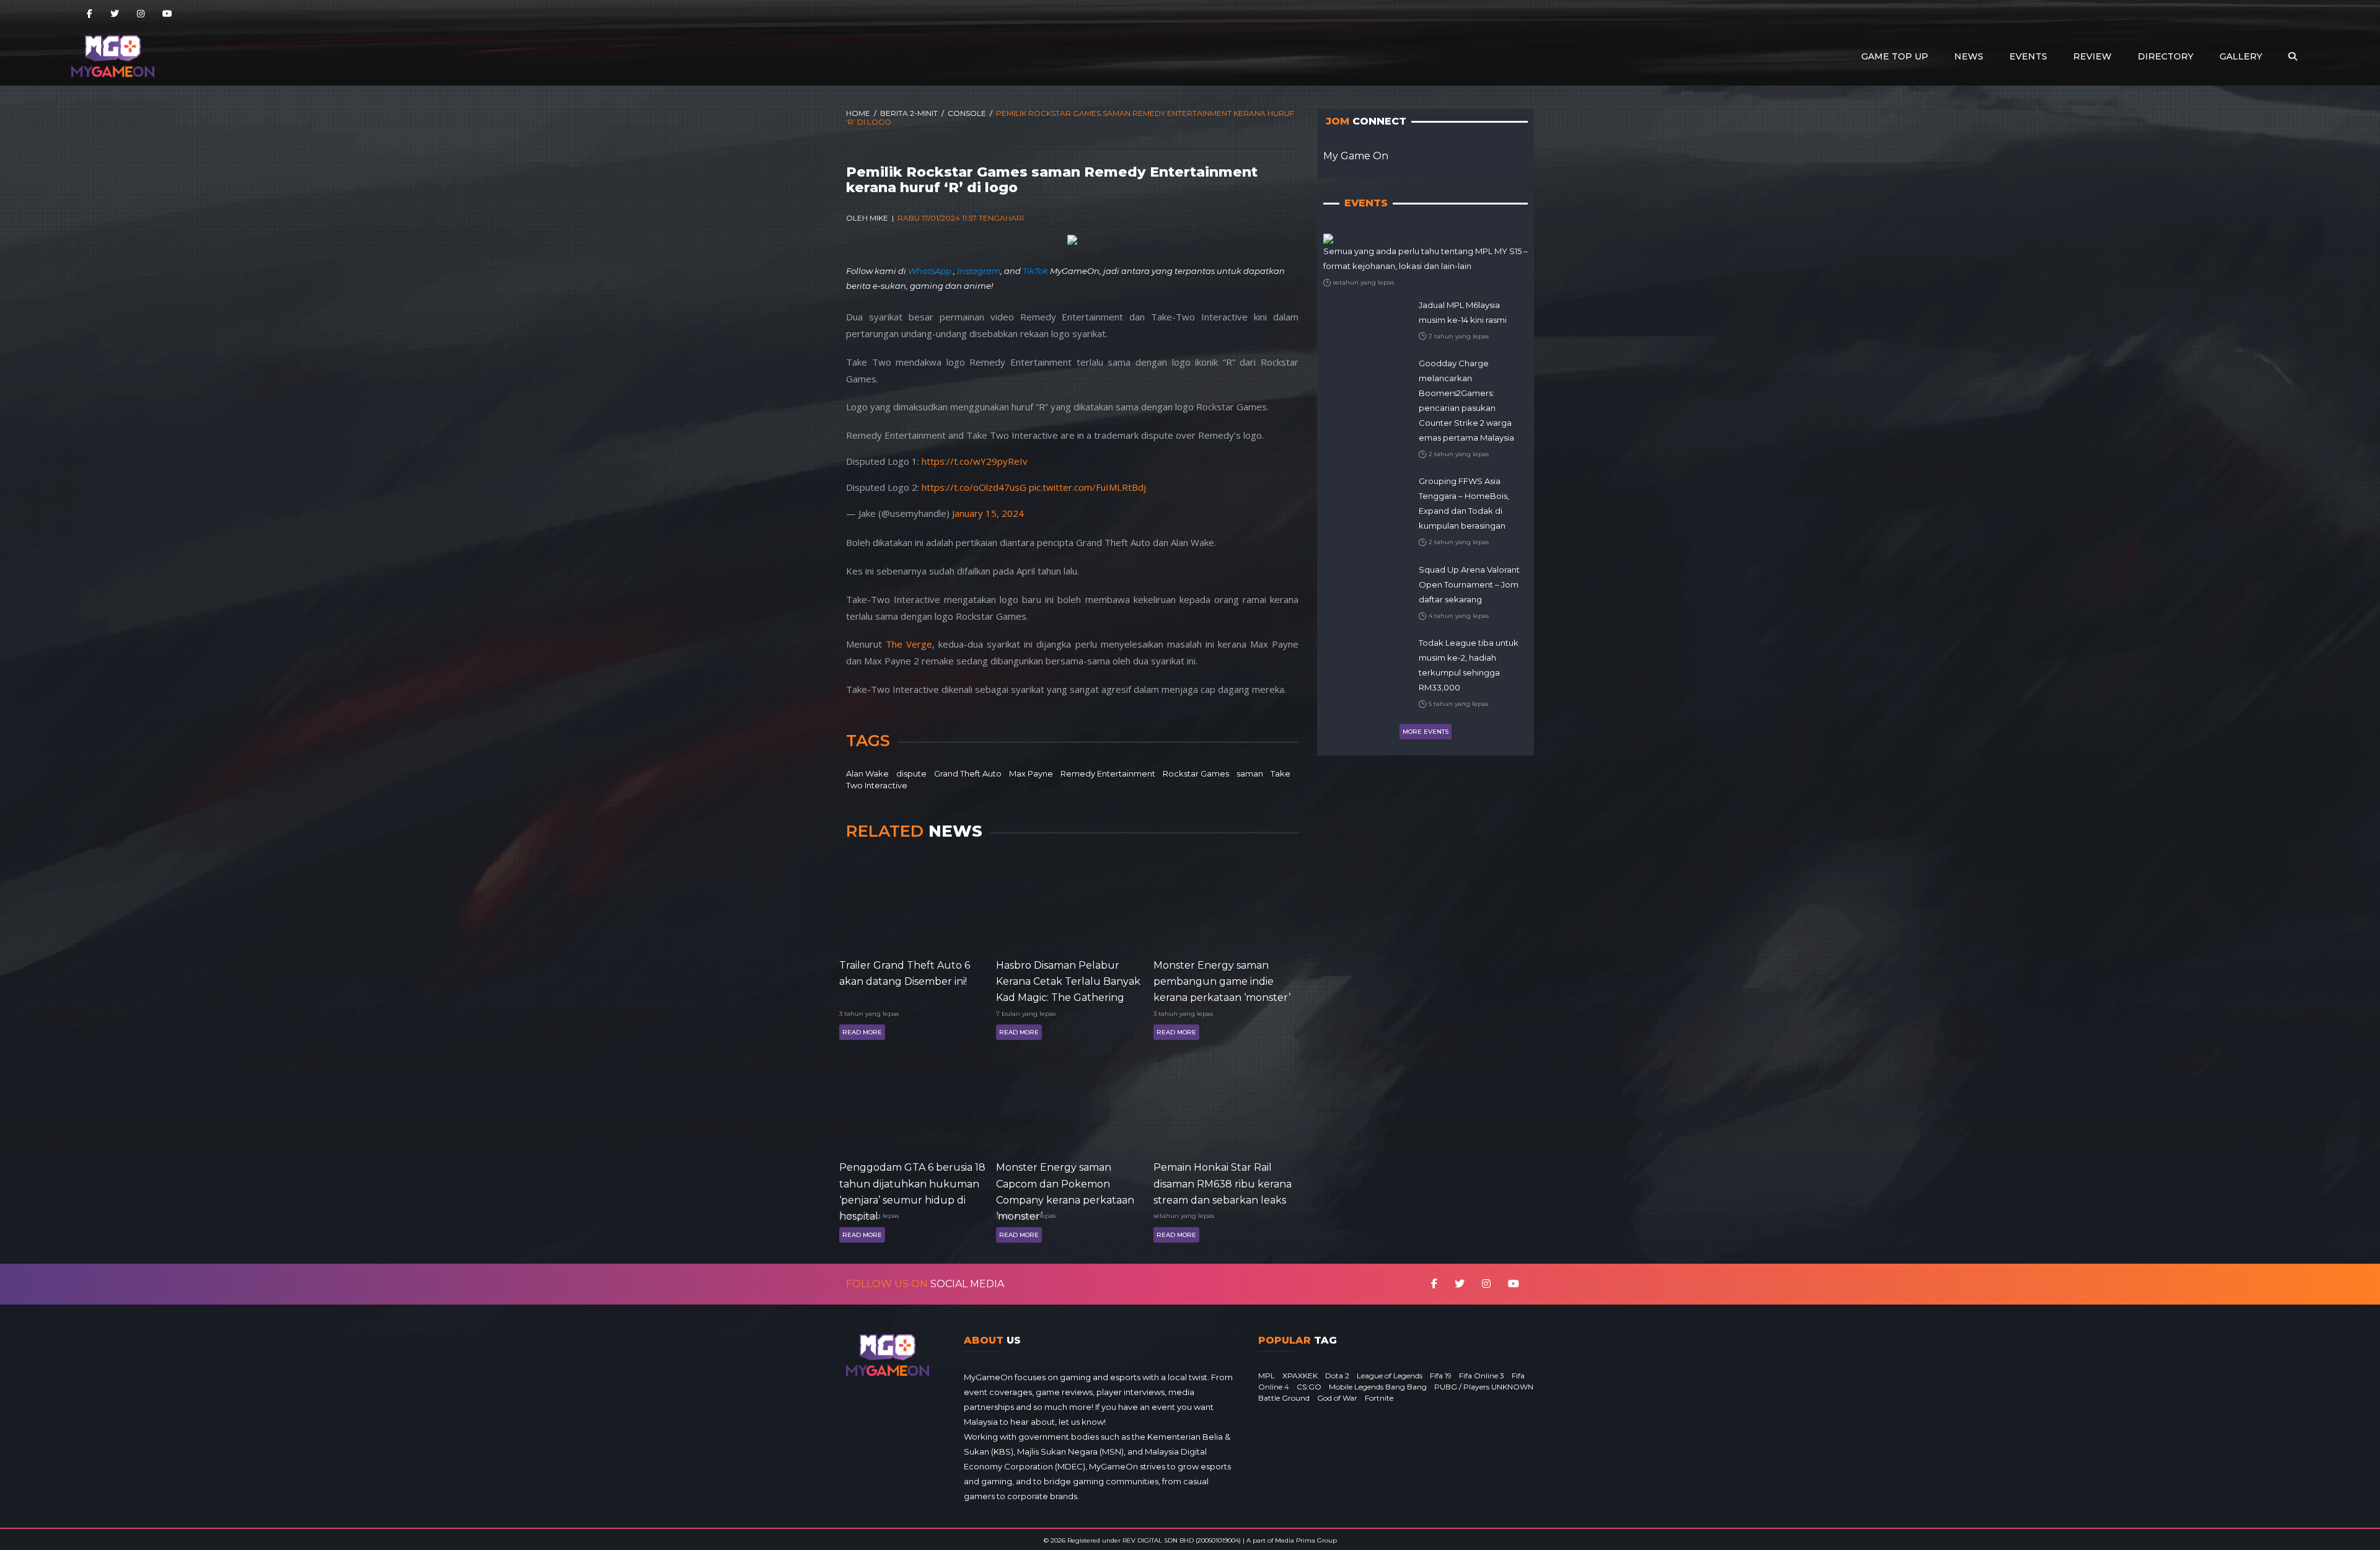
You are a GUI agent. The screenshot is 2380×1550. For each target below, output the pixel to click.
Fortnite (1379, 1398)
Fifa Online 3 (1482, 1376)
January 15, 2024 (988, 513)
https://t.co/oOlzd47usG (974, 487)
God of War (1337, 1398)
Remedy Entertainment (1108, 773)
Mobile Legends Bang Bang (1378, 1387)
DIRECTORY (2166, 56)
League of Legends (1390, 1376)
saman (1250, 773)
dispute (911, 773)
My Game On (1356, 156)
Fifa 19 (1441, 1376)
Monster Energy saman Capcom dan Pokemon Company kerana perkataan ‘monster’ (1065, 1183)
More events (1426, 732)
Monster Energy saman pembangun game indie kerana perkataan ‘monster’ (1222, 981)
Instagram (979, 271)
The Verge (909, 644)
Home (858, 113)
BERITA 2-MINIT (909, 113)
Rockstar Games (1196, 773)
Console (967, 113)
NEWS (1969, 56)
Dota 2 (1337, 1376)
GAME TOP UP (1895, 56)
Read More (862, 1032)
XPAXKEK (1300, 1376)
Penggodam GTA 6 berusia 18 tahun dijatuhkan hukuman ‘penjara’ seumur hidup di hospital (912, 1183)
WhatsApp (931, 271)
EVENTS (2028, 56)
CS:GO (1309, 1387)
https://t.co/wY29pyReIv (975, 461)
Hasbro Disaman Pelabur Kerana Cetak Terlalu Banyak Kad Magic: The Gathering (1068, 981)
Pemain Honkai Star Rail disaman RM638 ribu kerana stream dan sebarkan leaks (1223, 1183)
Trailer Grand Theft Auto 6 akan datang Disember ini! (905, 973)
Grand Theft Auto (968, 773)
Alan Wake (867, 773)
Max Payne (1031, 773)
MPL (1267, 1376)
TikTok (1035, 271)
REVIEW (2092, 56)
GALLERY (2241, 56)
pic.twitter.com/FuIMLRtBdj (1087, 487)
